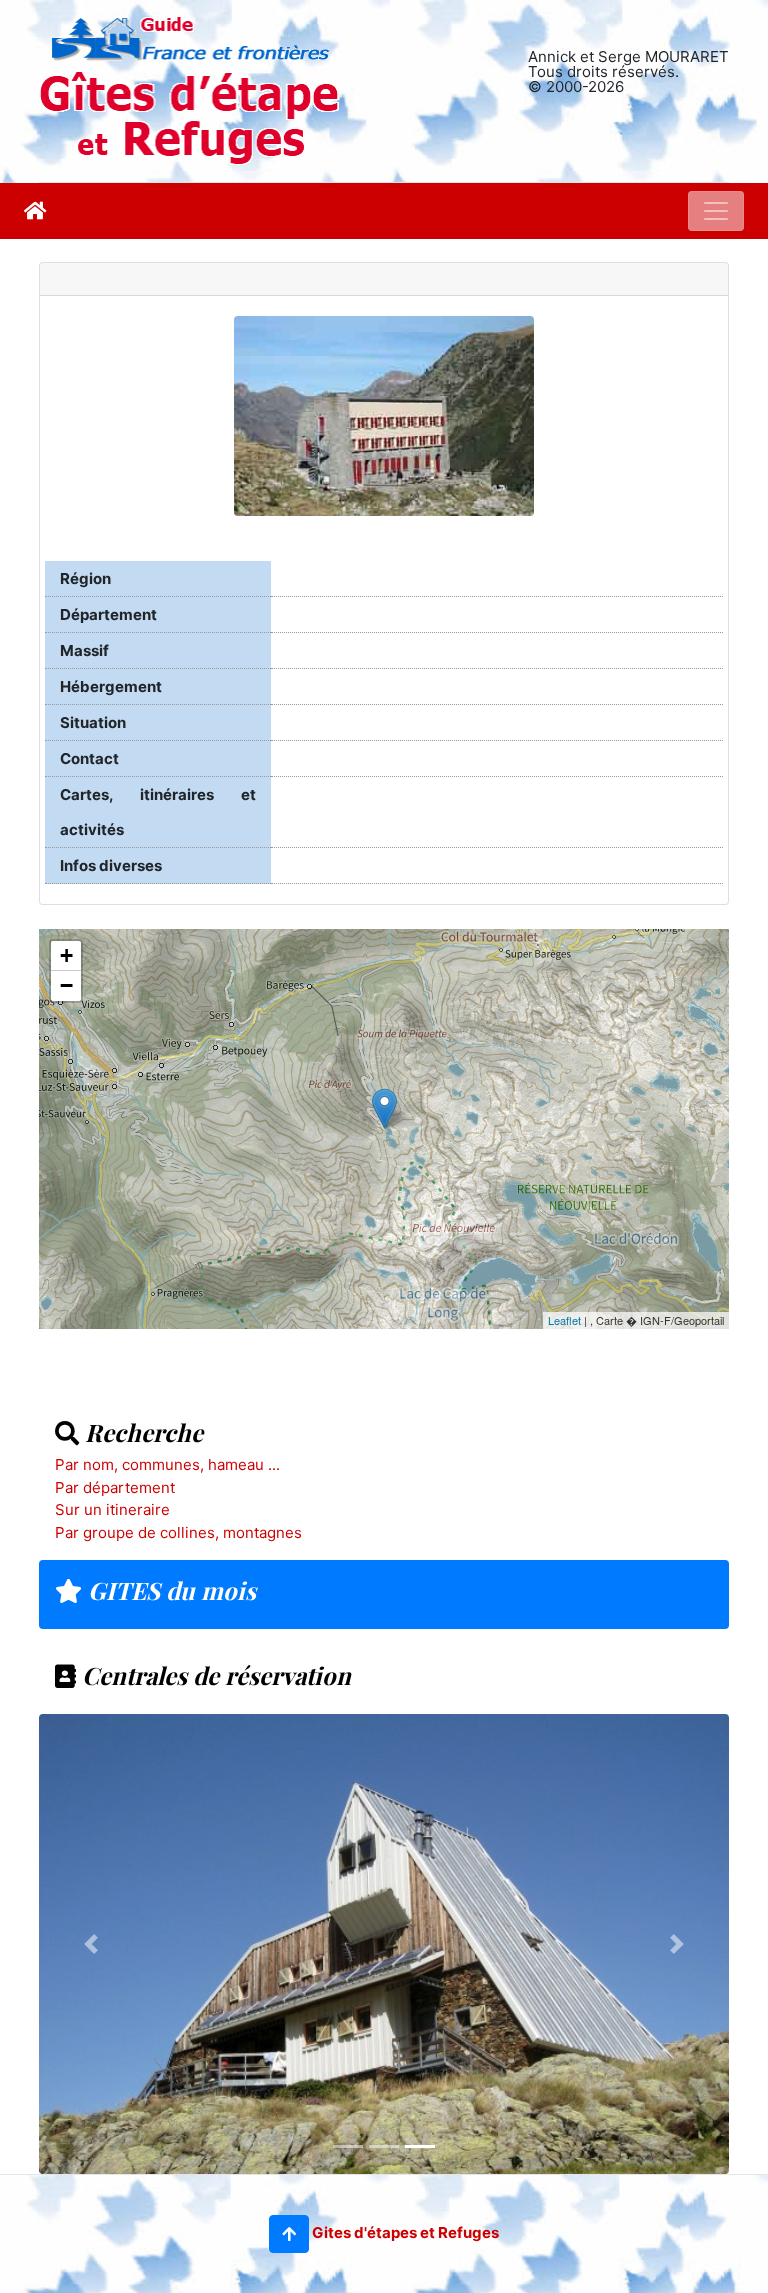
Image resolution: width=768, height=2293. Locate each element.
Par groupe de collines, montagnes (178, 1532)
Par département (115, 1487)
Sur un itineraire (112, 1509)
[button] (289, 2234)
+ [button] (66, 955)
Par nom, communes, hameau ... (167, 1464)
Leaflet (564, 1320)
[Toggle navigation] (716, 211)
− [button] (66, 985)
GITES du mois (169, 1590)
